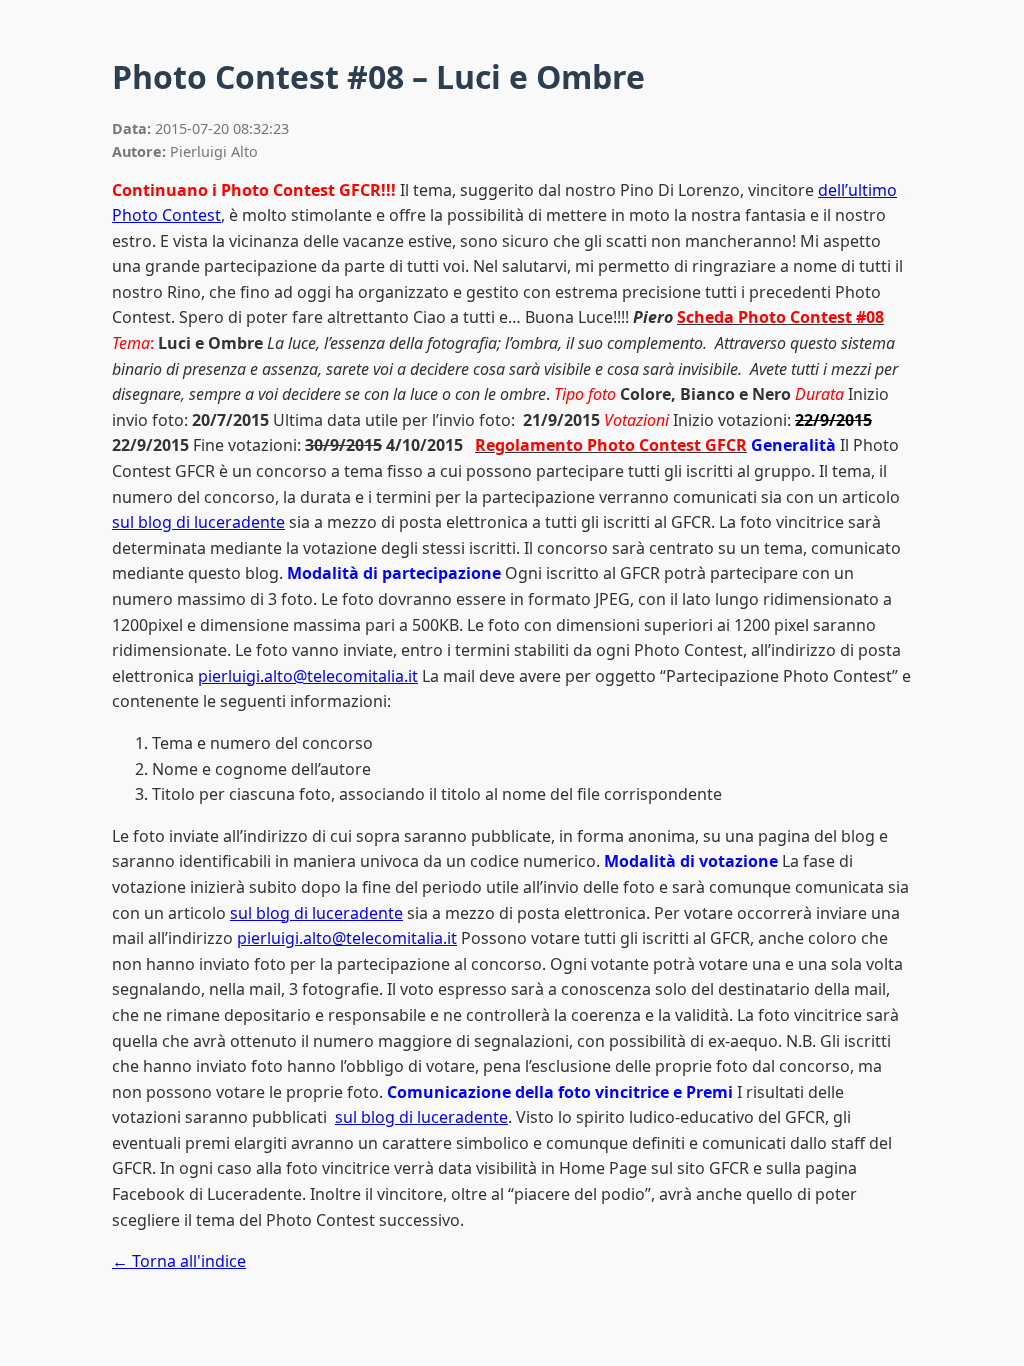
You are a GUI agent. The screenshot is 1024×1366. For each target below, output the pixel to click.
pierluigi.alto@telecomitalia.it (308, 676)
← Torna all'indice (179, 1261)
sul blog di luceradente (198, 522)
